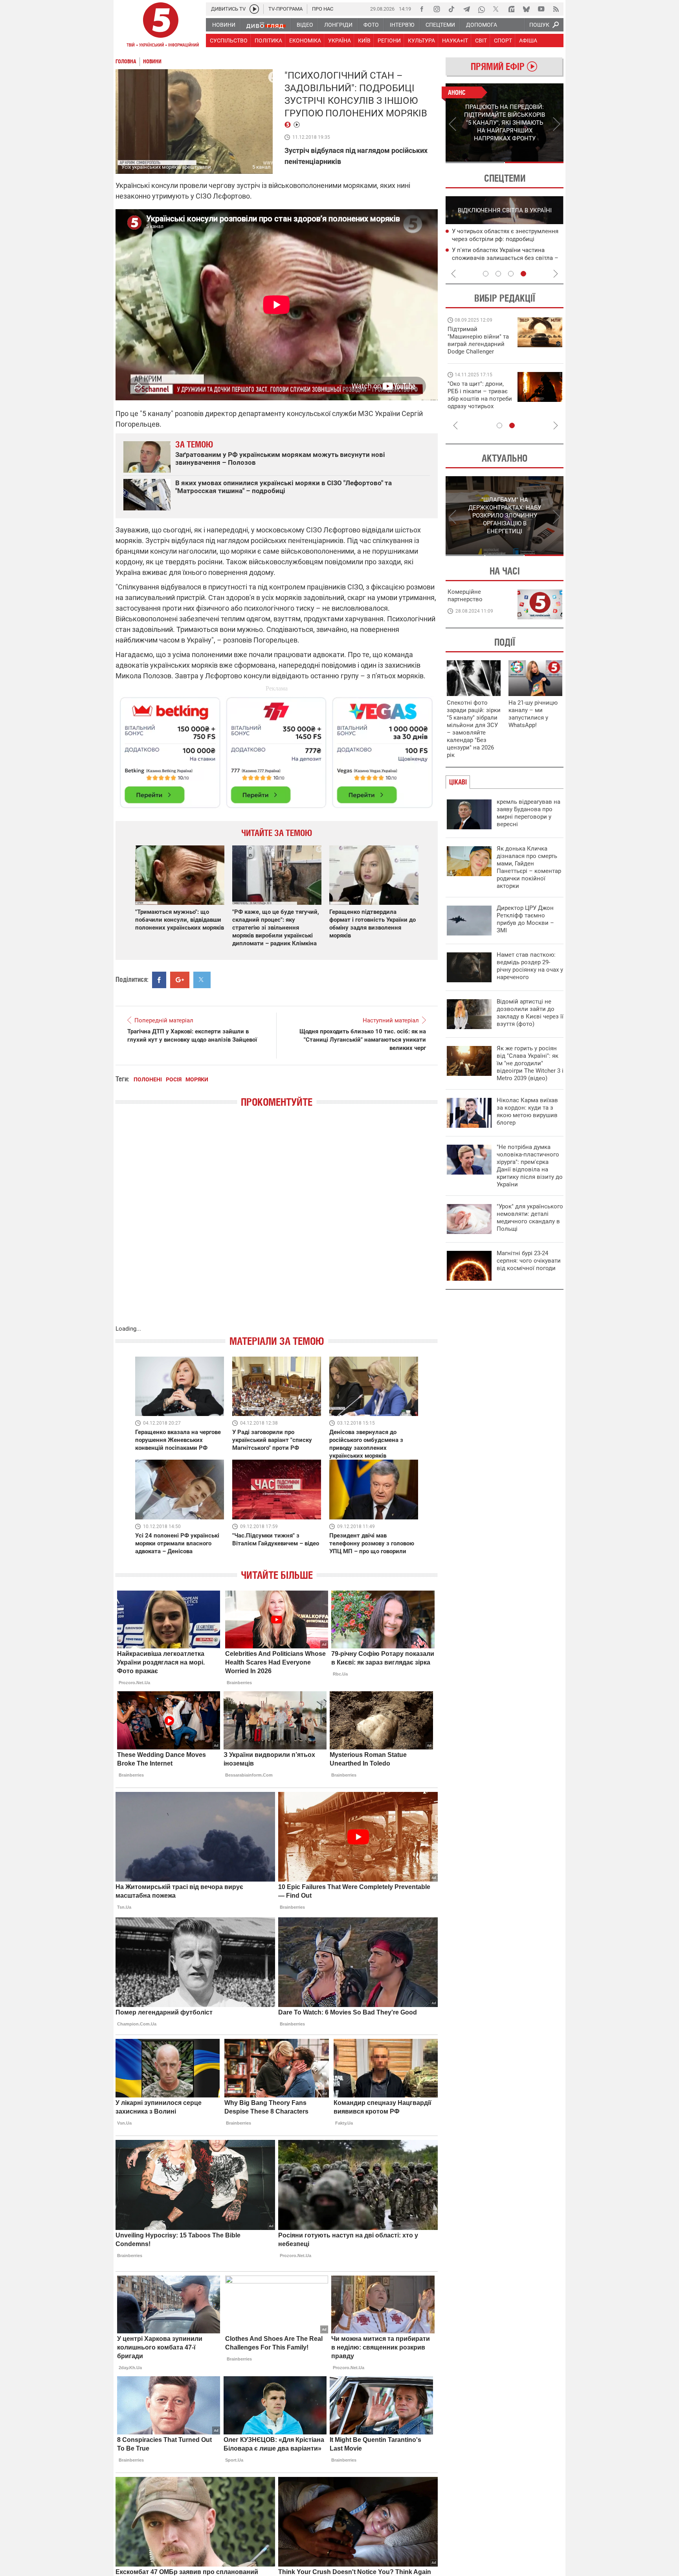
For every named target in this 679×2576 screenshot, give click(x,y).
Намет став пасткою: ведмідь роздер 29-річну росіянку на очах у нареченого (530, 966)
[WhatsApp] (481, 9)
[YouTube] (541, 9)
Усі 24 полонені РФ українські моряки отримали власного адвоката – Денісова (177, 1543)
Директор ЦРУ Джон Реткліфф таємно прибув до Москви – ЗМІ (525, 919)
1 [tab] (475, 162)
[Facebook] (422, 9)
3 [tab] (511, 274)
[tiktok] (451, 9)
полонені (148, 1079)
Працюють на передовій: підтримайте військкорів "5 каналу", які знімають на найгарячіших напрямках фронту (479, 352)
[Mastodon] (511, 9)
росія (174, 1079)
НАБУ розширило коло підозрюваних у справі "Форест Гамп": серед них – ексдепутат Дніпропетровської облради (508, 239)
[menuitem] (223, 25)
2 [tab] (534, 162)
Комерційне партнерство (465, 596)
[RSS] (556, 9)
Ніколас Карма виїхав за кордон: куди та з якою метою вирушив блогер (527, 1111)
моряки (197, 1079)
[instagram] (437, 9)
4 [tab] (523, 274)
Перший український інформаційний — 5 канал (161, 26)
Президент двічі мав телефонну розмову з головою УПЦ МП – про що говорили (372, 1543)
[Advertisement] (277, 749)
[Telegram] (466, 9)
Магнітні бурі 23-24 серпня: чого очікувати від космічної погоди (529, 1261)
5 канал (262, 167)
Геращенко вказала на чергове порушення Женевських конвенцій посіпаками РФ (178, 1440)
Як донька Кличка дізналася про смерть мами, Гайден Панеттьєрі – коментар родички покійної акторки (529, 867)
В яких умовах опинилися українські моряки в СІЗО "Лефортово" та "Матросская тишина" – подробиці (284, 487)
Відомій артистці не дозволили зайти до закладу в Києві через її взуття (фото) (530, 1013)
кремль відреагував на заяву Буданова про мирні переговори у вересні (529, 813)
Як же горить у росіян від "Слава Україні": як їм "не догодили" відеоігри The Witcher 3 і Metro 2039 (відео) (530, 1063)
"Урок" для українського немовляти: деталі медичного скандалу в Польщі (530, 1218)
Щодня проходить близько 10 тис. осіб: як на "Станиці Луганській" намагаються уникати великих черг (363, 1040)
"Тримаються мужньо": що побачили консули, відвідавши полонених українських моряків (180, 920)
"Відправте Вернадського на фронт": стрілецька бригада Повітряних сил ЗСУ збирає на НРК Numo (475, 402)
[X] (496, 9)
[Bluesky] (526, 9)
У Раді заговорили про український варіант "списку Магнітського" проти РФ (272, 1440)
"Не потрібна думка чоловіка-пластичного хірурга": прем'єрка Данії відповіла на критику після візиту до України (530, 1166)
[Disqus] (277, 1224)
